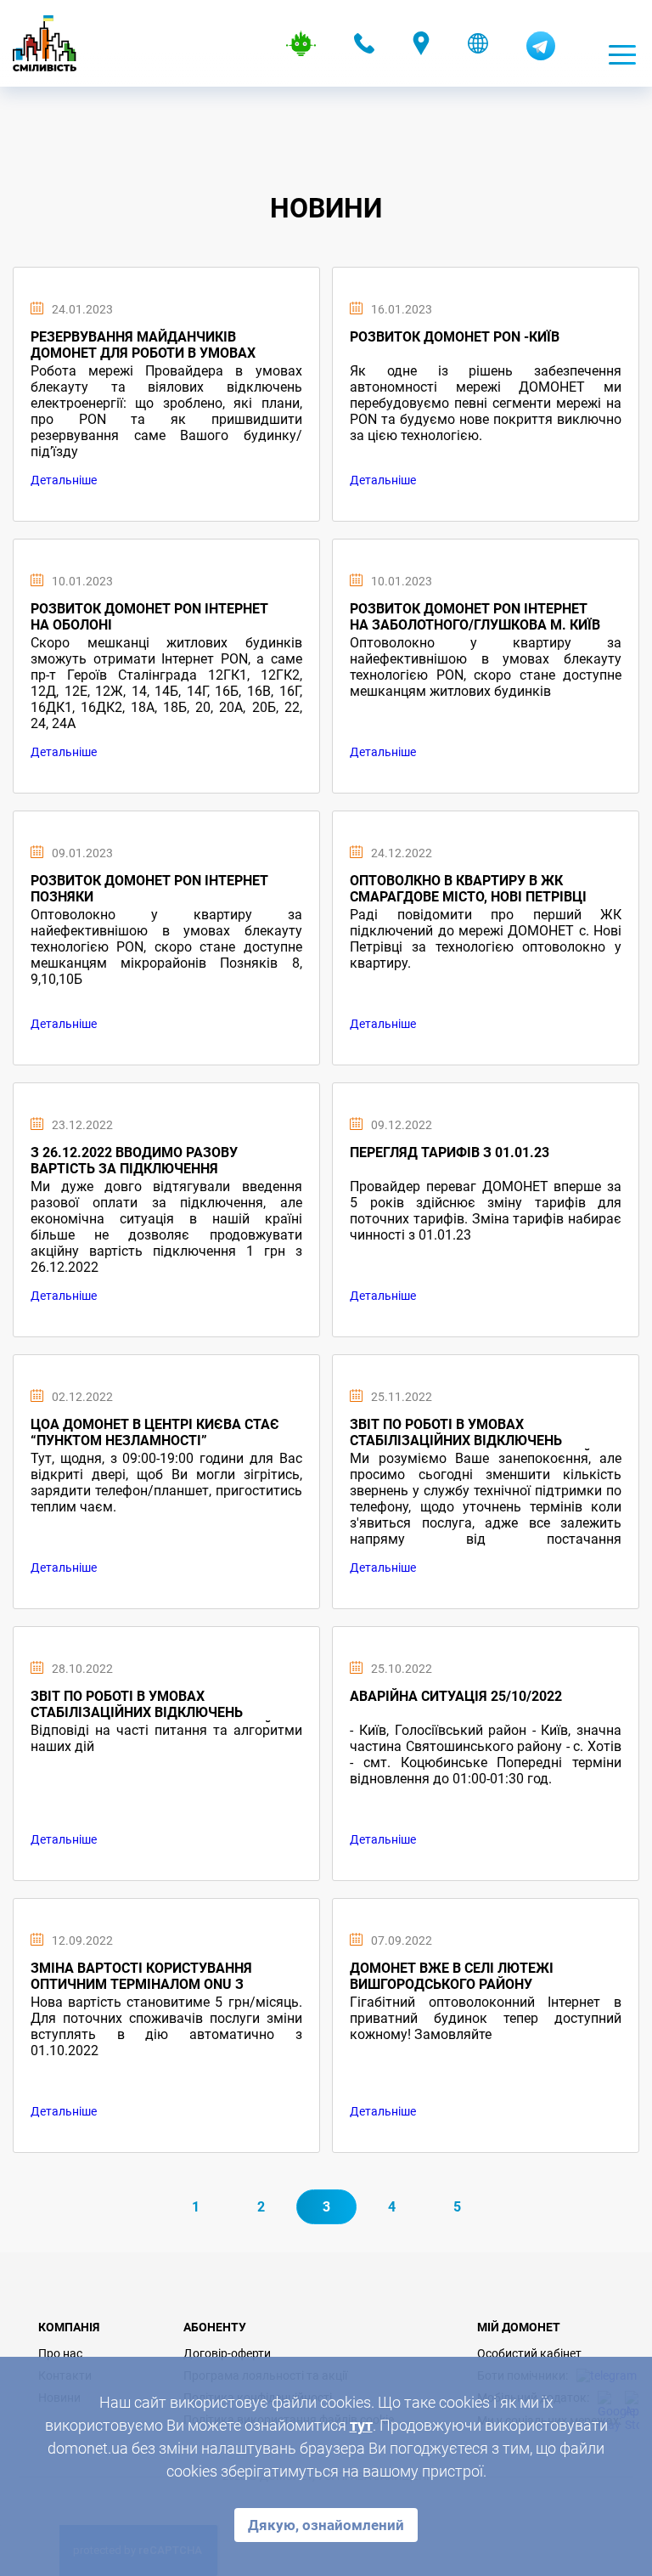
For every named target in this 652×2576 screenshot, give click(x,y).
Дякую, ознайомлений (326, 2525)
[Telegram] (541, 56)
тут (361, 2425)
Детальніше (64, 480)
